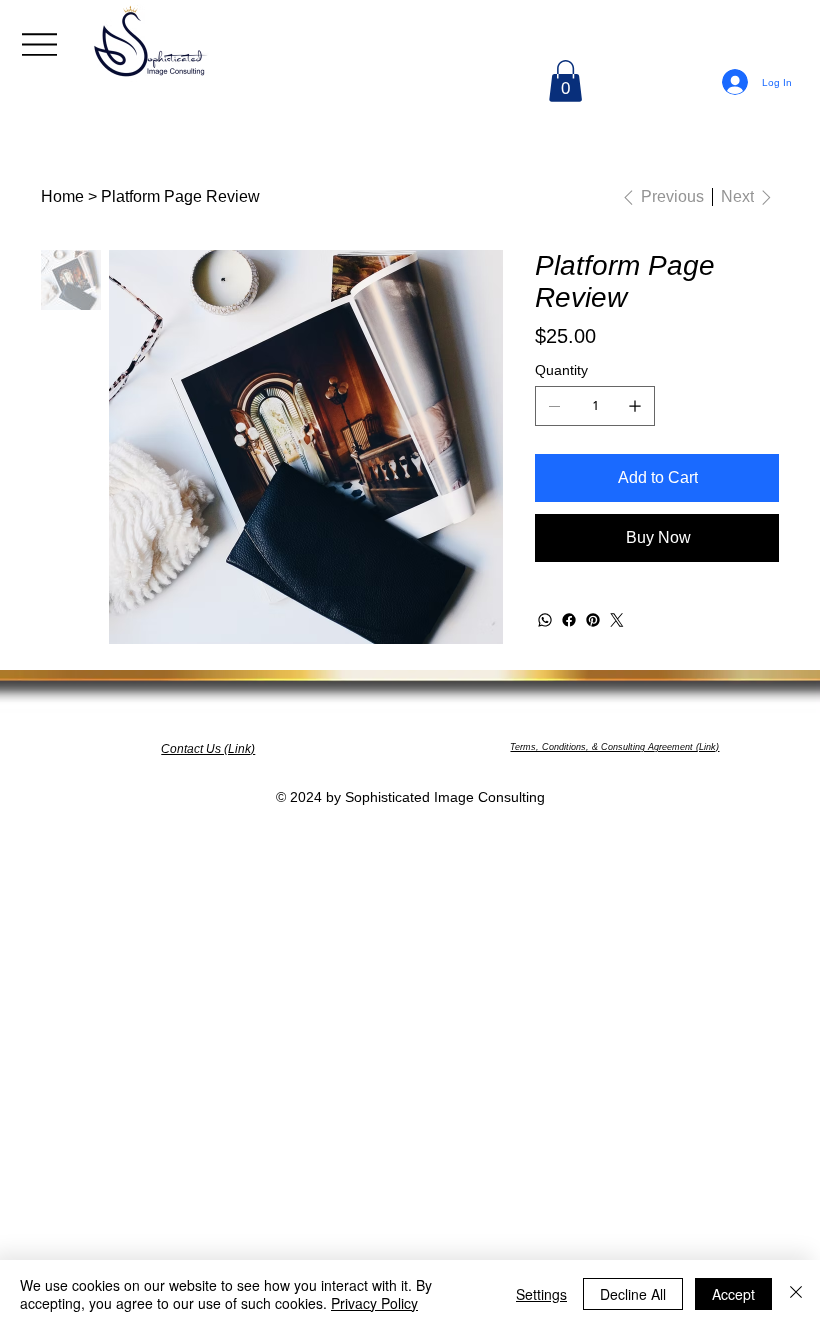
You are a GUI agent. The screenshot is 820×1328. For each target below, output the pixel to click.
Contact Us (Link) (208, 749)
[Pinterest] (593, 620)
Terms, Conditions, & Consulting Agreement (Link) (614, 747)
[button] (565, 81)
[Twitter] (617, 620)
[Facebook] (569, 620)
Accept (733, 1294)
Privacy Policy (374, 1303)
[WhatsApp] (545, 620)
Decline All (633, 1294)
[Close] (796, 1294)
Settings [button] (541, 1294)
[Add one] (635, 406)
